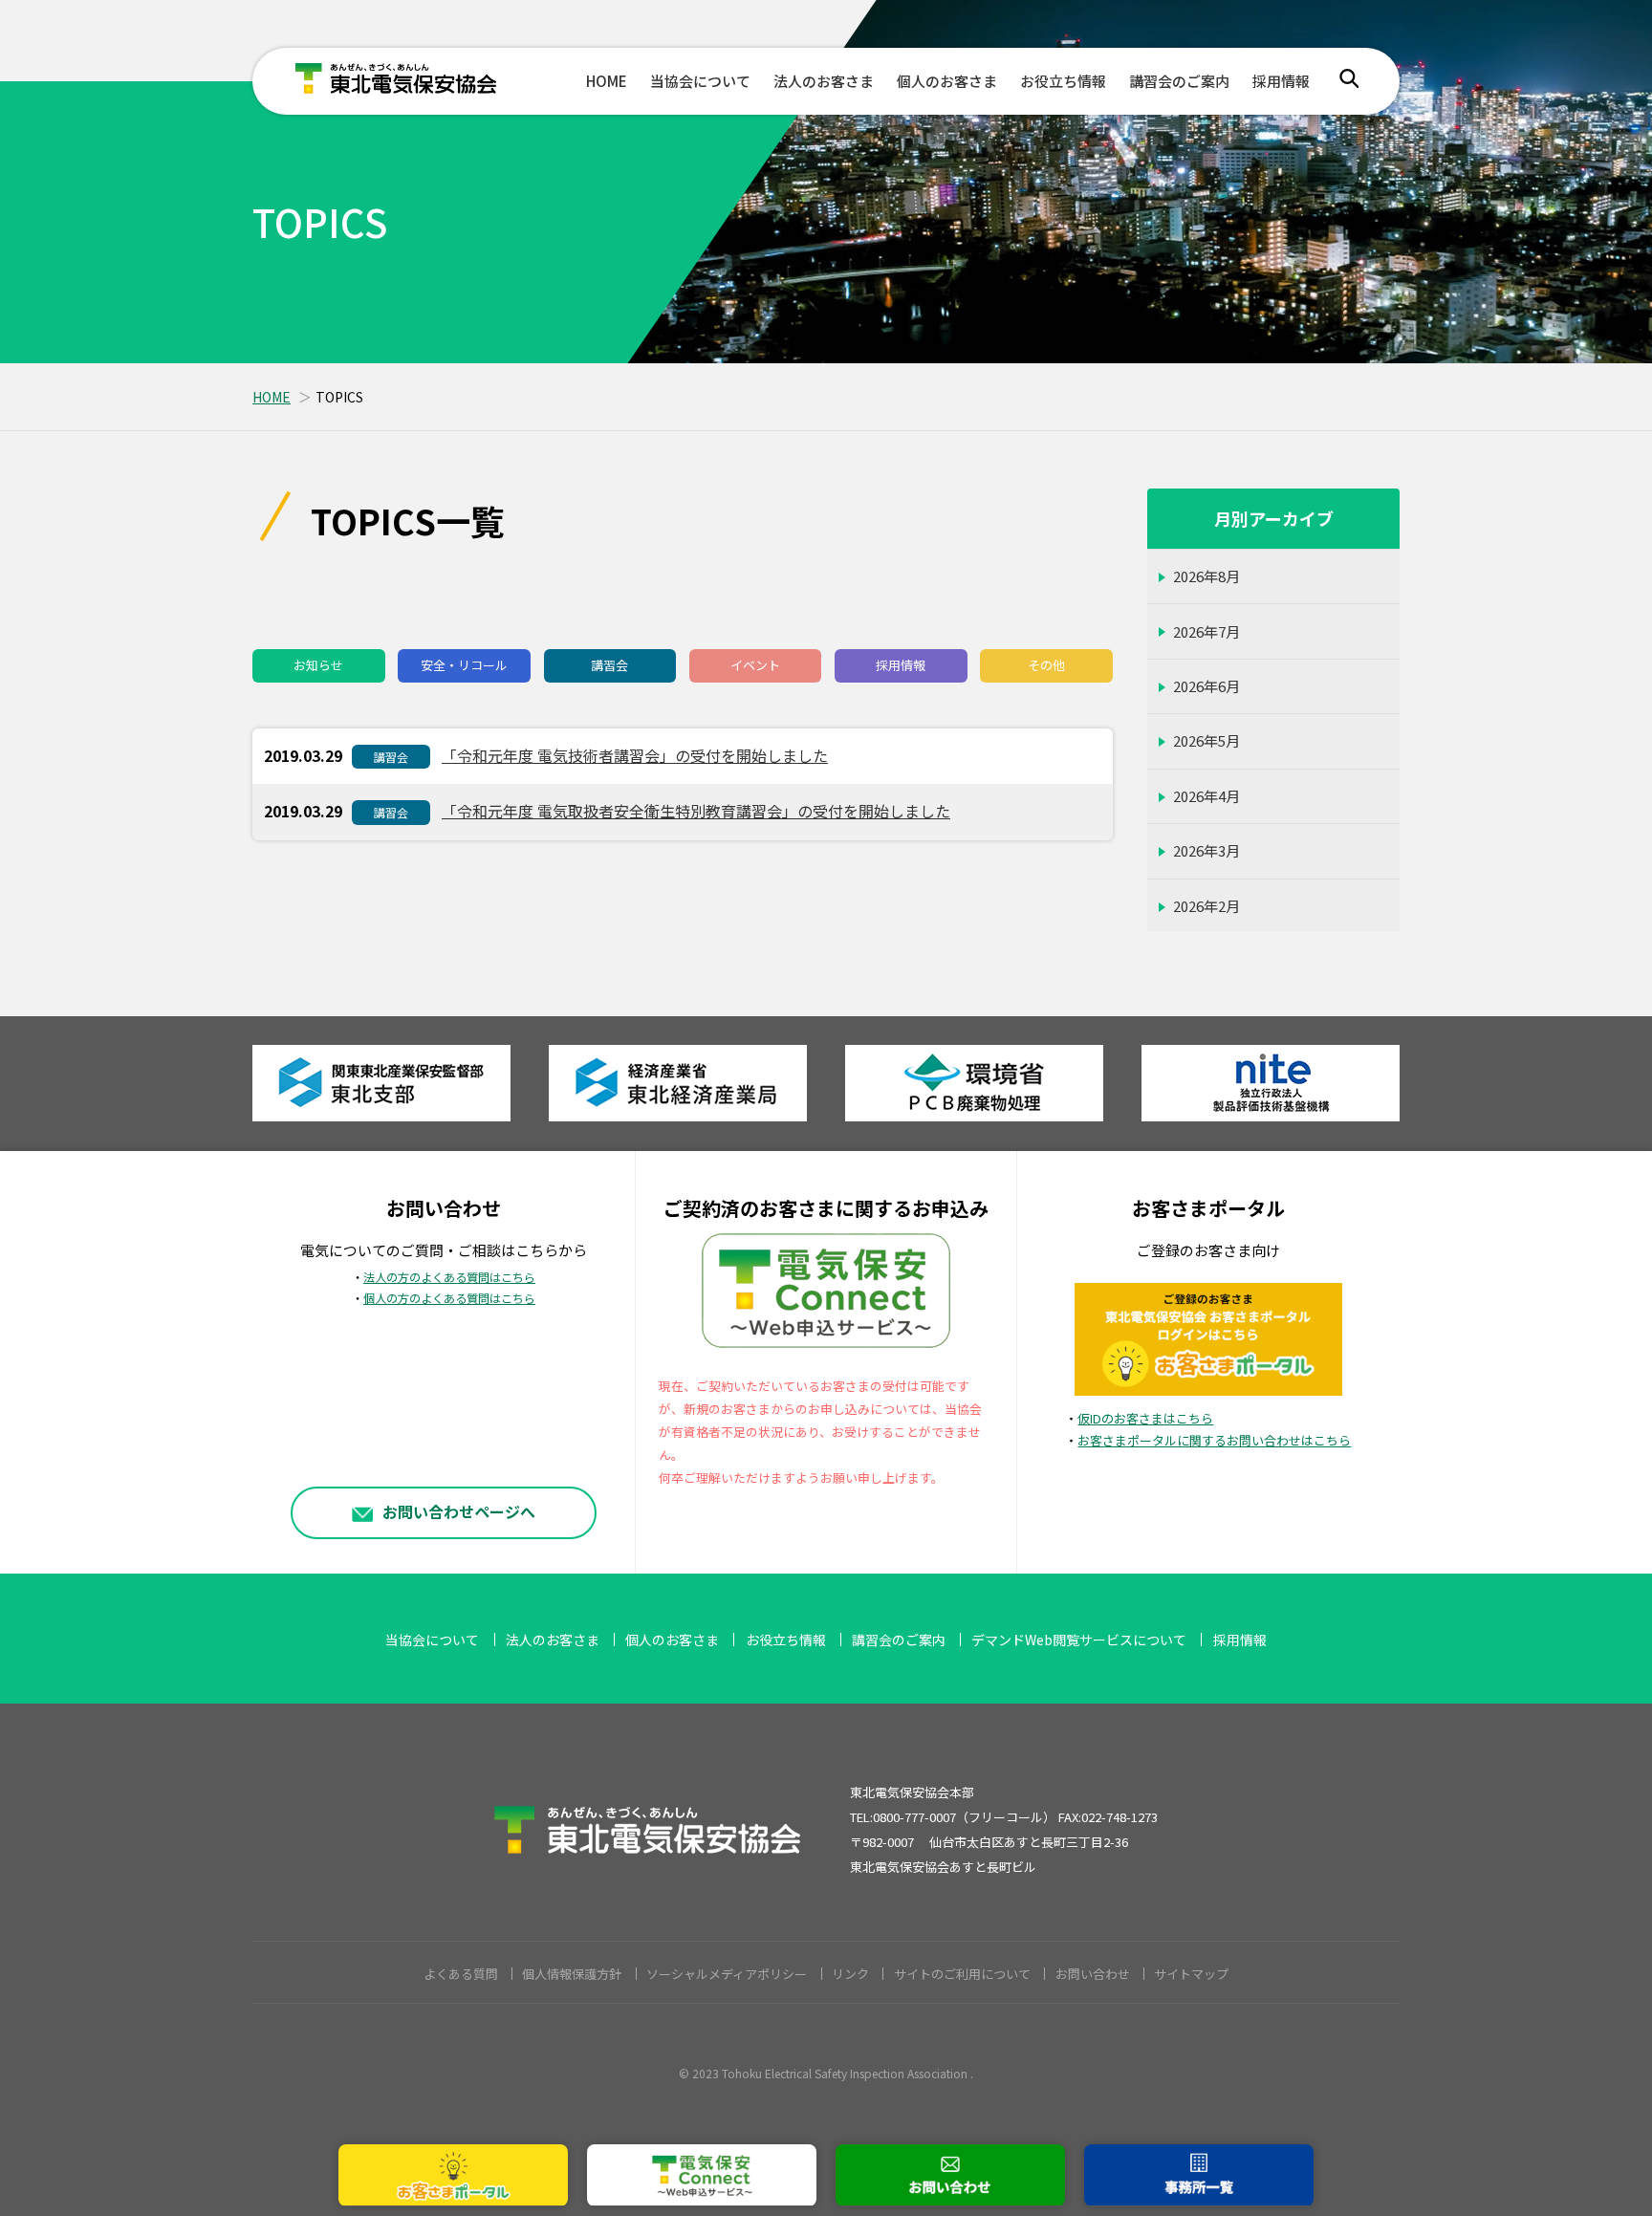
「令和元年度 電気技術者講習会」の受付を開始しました (635, 755)
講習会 (609, 665)
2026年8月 (1206, 576)
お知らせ (318, 665)
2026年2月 (1206, 906)
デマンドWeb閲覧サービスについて (1079, 1640)
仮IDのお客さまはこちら (1145, 1418)
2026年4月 (1206, 796)
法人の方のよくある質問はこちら (449, 1277)
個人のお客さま (947, 81)
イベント (755, 665)
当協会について (700, 81)
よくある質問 (461, 1974)
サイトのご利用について (962, 1974)
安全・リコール (464, 665)
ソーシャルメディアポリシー (727, 1974)
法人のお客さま (824, 81)
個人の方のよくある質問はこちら (449, 1298)
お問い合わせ (1093, 1974)
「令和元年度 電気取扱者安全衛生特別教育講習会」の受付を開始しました (696, 811)
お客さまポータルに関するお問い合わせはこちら (1214, 1440)
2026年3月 (1206, 850)
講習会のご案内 (1179, 81)
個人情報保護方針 (572, 1974)
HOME (607, 81)
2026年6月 (1206, 686)
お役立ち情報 (1063, 81)
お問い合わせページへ (459, 1511)
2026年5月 (1206, 740)
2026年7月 (1206, 631)
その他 (1046, 665)
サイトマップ (1191, 1974)
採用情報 (1281, 81)
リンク (850, 1974)
